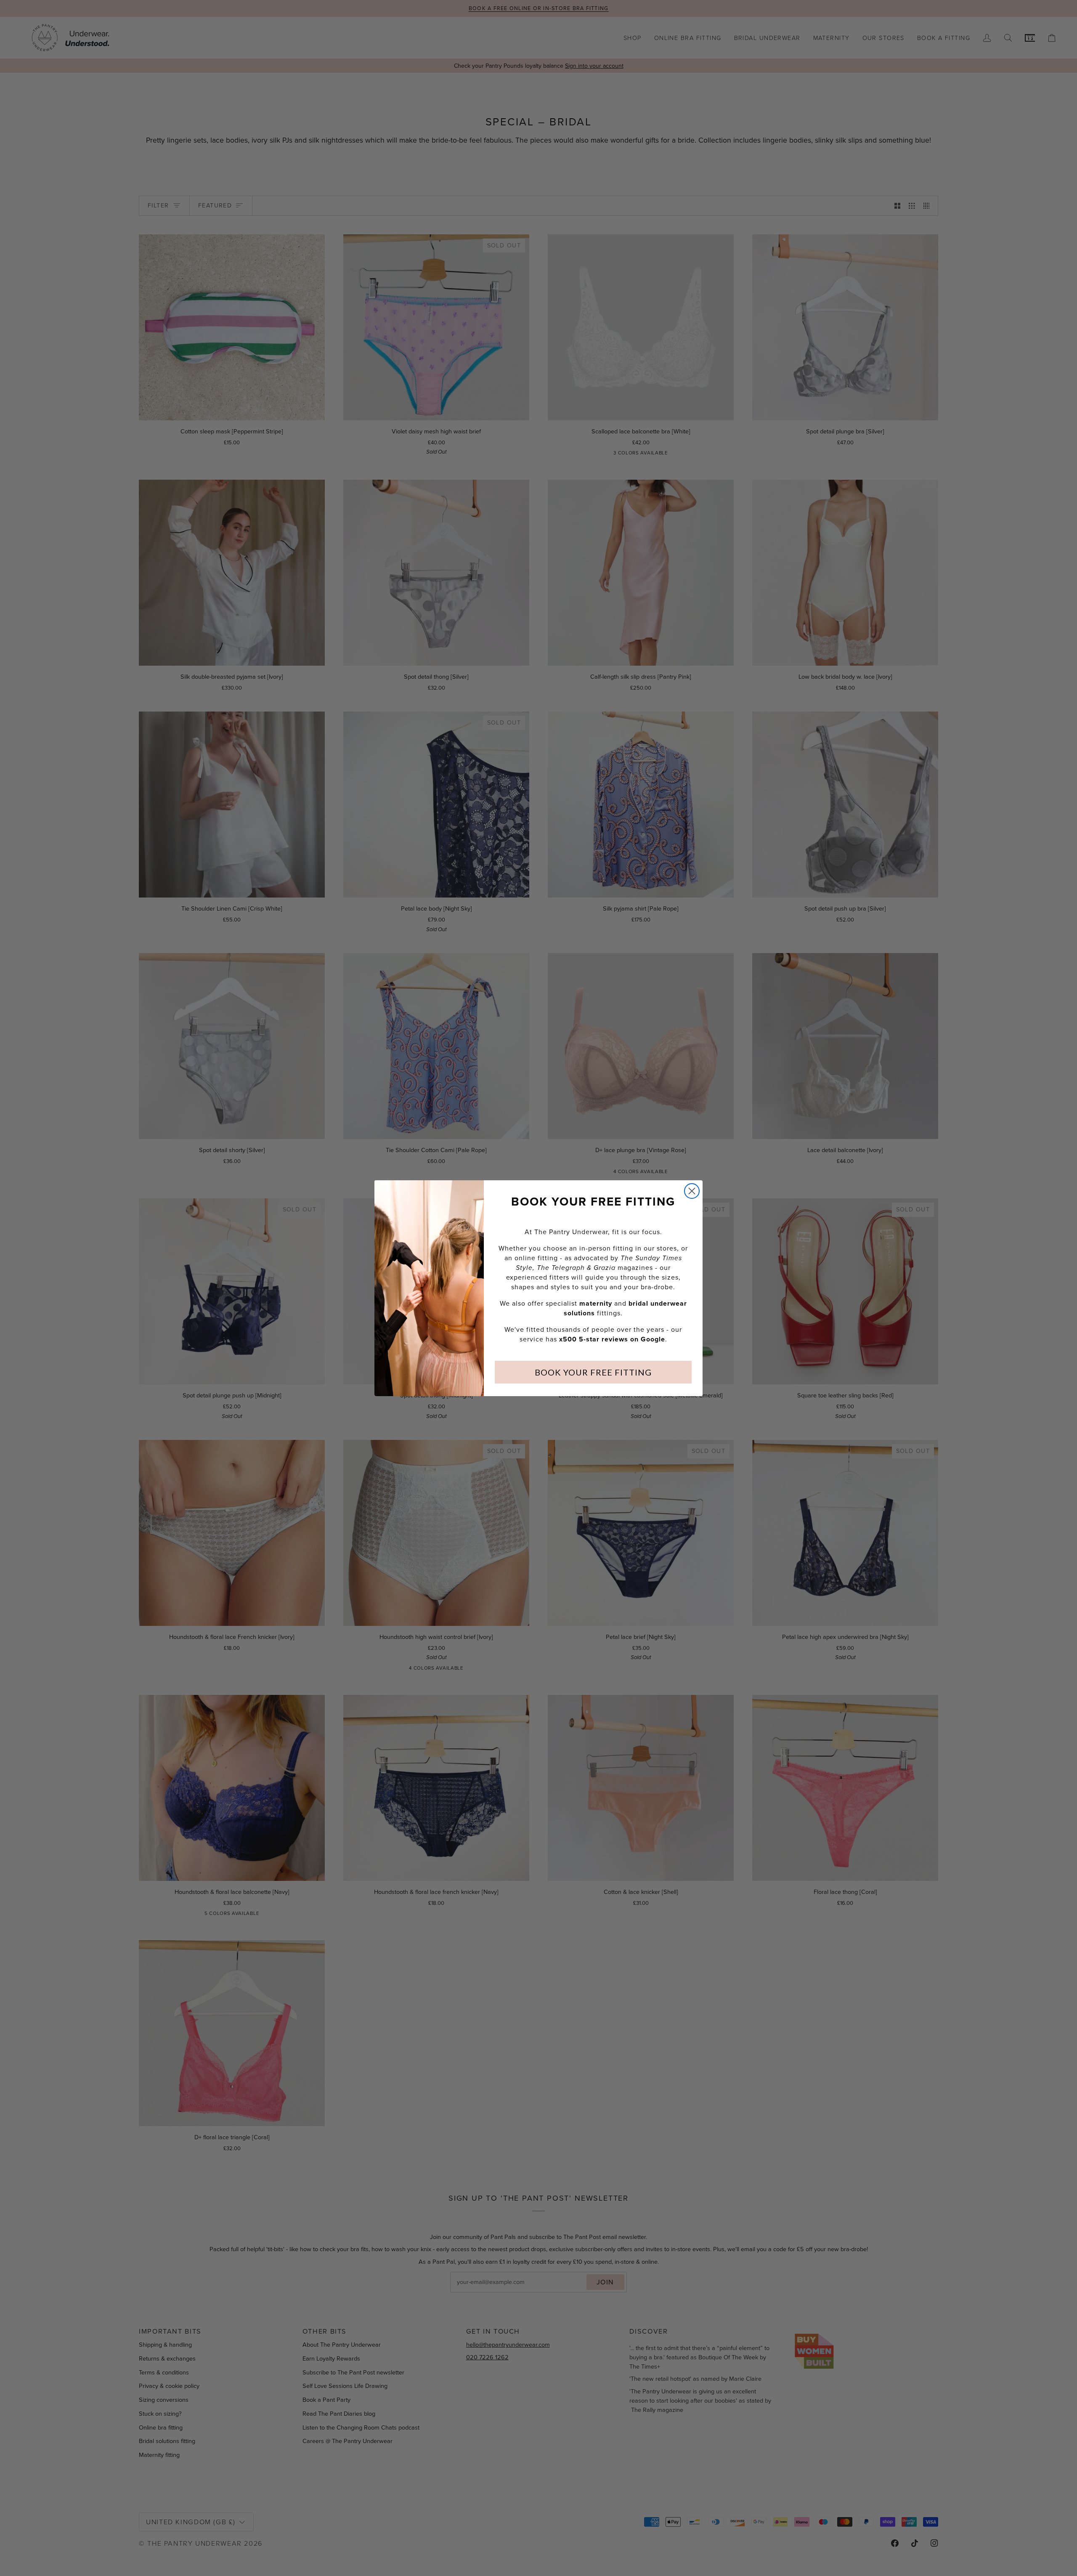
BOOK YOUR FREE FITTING (593, 1372)
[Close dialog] (692, 1191)
